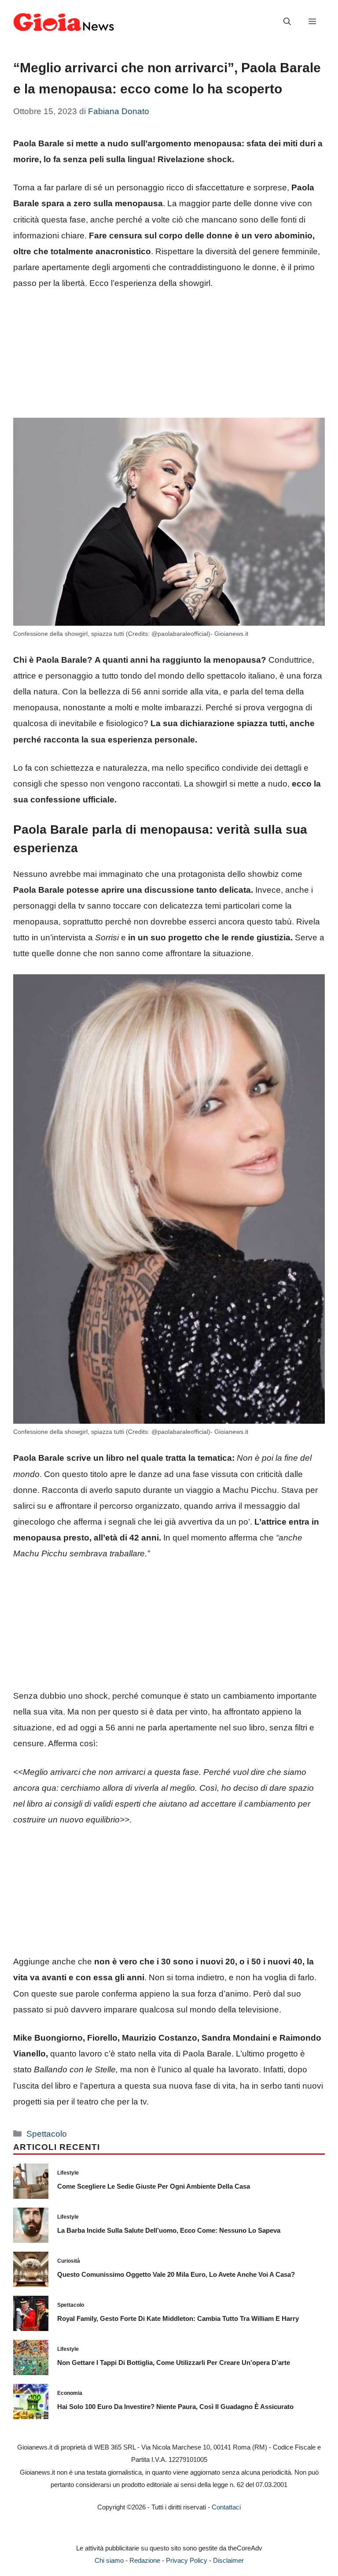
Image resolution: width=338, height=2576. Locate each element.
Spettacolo (47, 2134)
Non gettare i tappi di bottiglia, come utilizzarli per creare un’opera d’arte (174, 2363)
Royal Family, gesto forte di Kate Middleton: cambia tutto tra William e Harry (178, 2318)
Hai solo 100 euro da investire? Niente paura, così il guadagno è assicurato (175, 2407)
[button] (287, 22)
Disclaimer (228, 2560)
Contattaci (226, 2507)
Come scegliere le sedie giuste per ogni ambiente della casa (154, 2186)
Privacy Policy (187, 2560)
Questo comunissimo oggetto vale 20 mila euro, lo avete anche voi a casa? (176, 2274)
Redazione (145, 2560)
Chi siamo (109, 2560)
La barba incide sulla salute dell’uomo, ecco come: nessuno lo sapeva (169, 2230)
